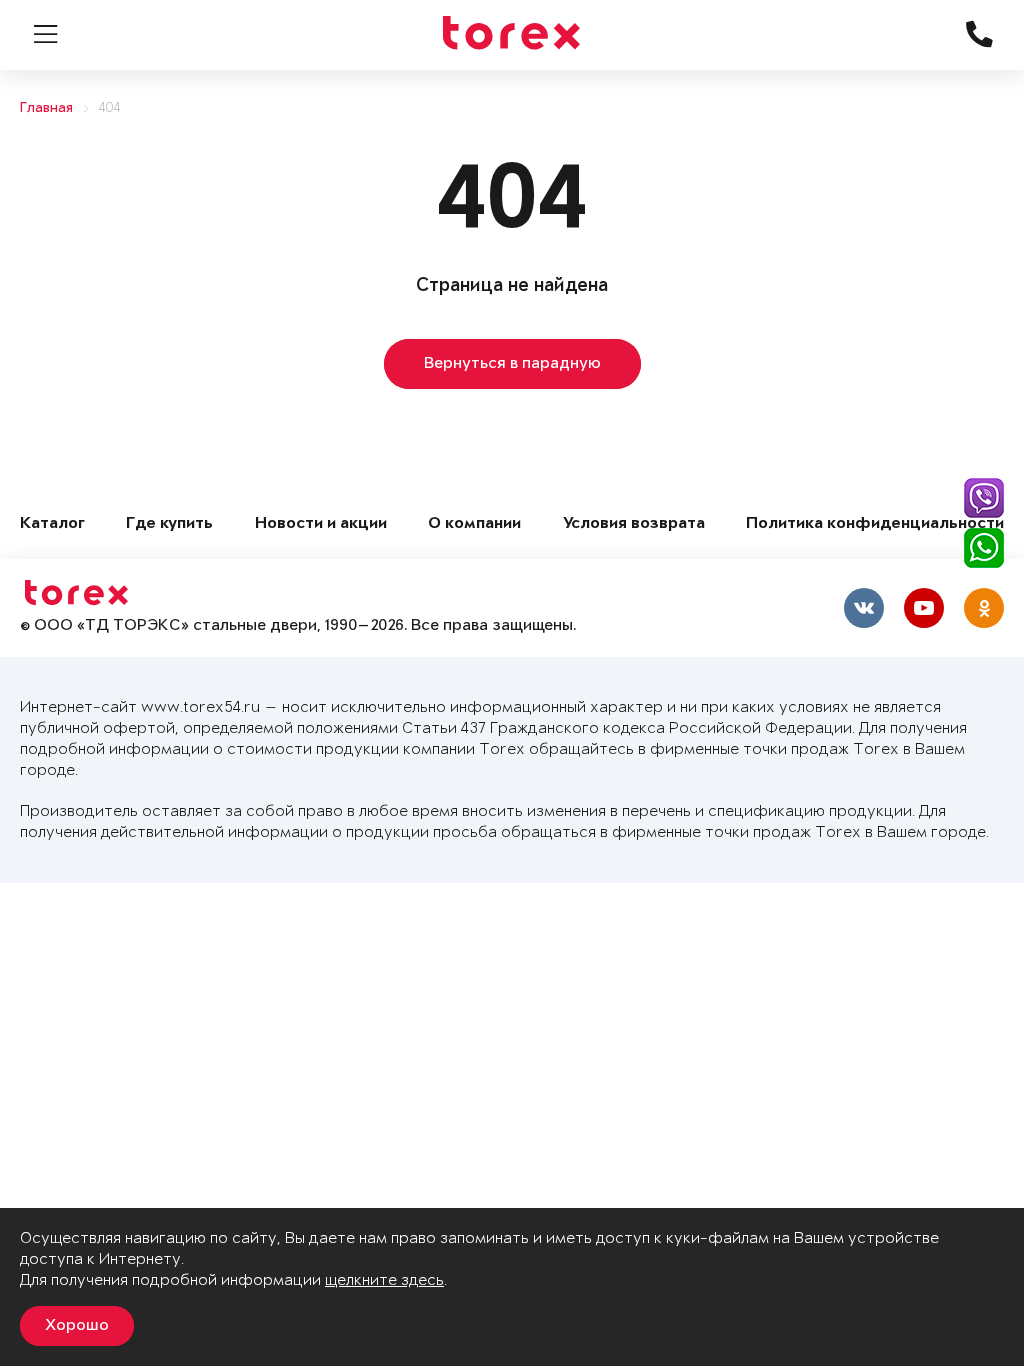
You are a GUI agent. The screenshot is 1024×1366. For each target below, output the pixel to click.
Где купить (169, 524)
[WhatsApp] (984, 548)
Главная (46, 108)
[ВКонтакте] (864, 608)
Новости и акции (321, 524)
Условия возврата (634, 524)
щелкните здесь (384, 1280)
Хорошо (77, 1326)
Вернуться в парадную (512, 364)
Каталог (52, 524)
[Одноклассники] (984, 608)
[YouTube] (924, 608)
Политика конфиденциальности (875, 524)
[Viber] (984, 498)
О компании (474, 524)
